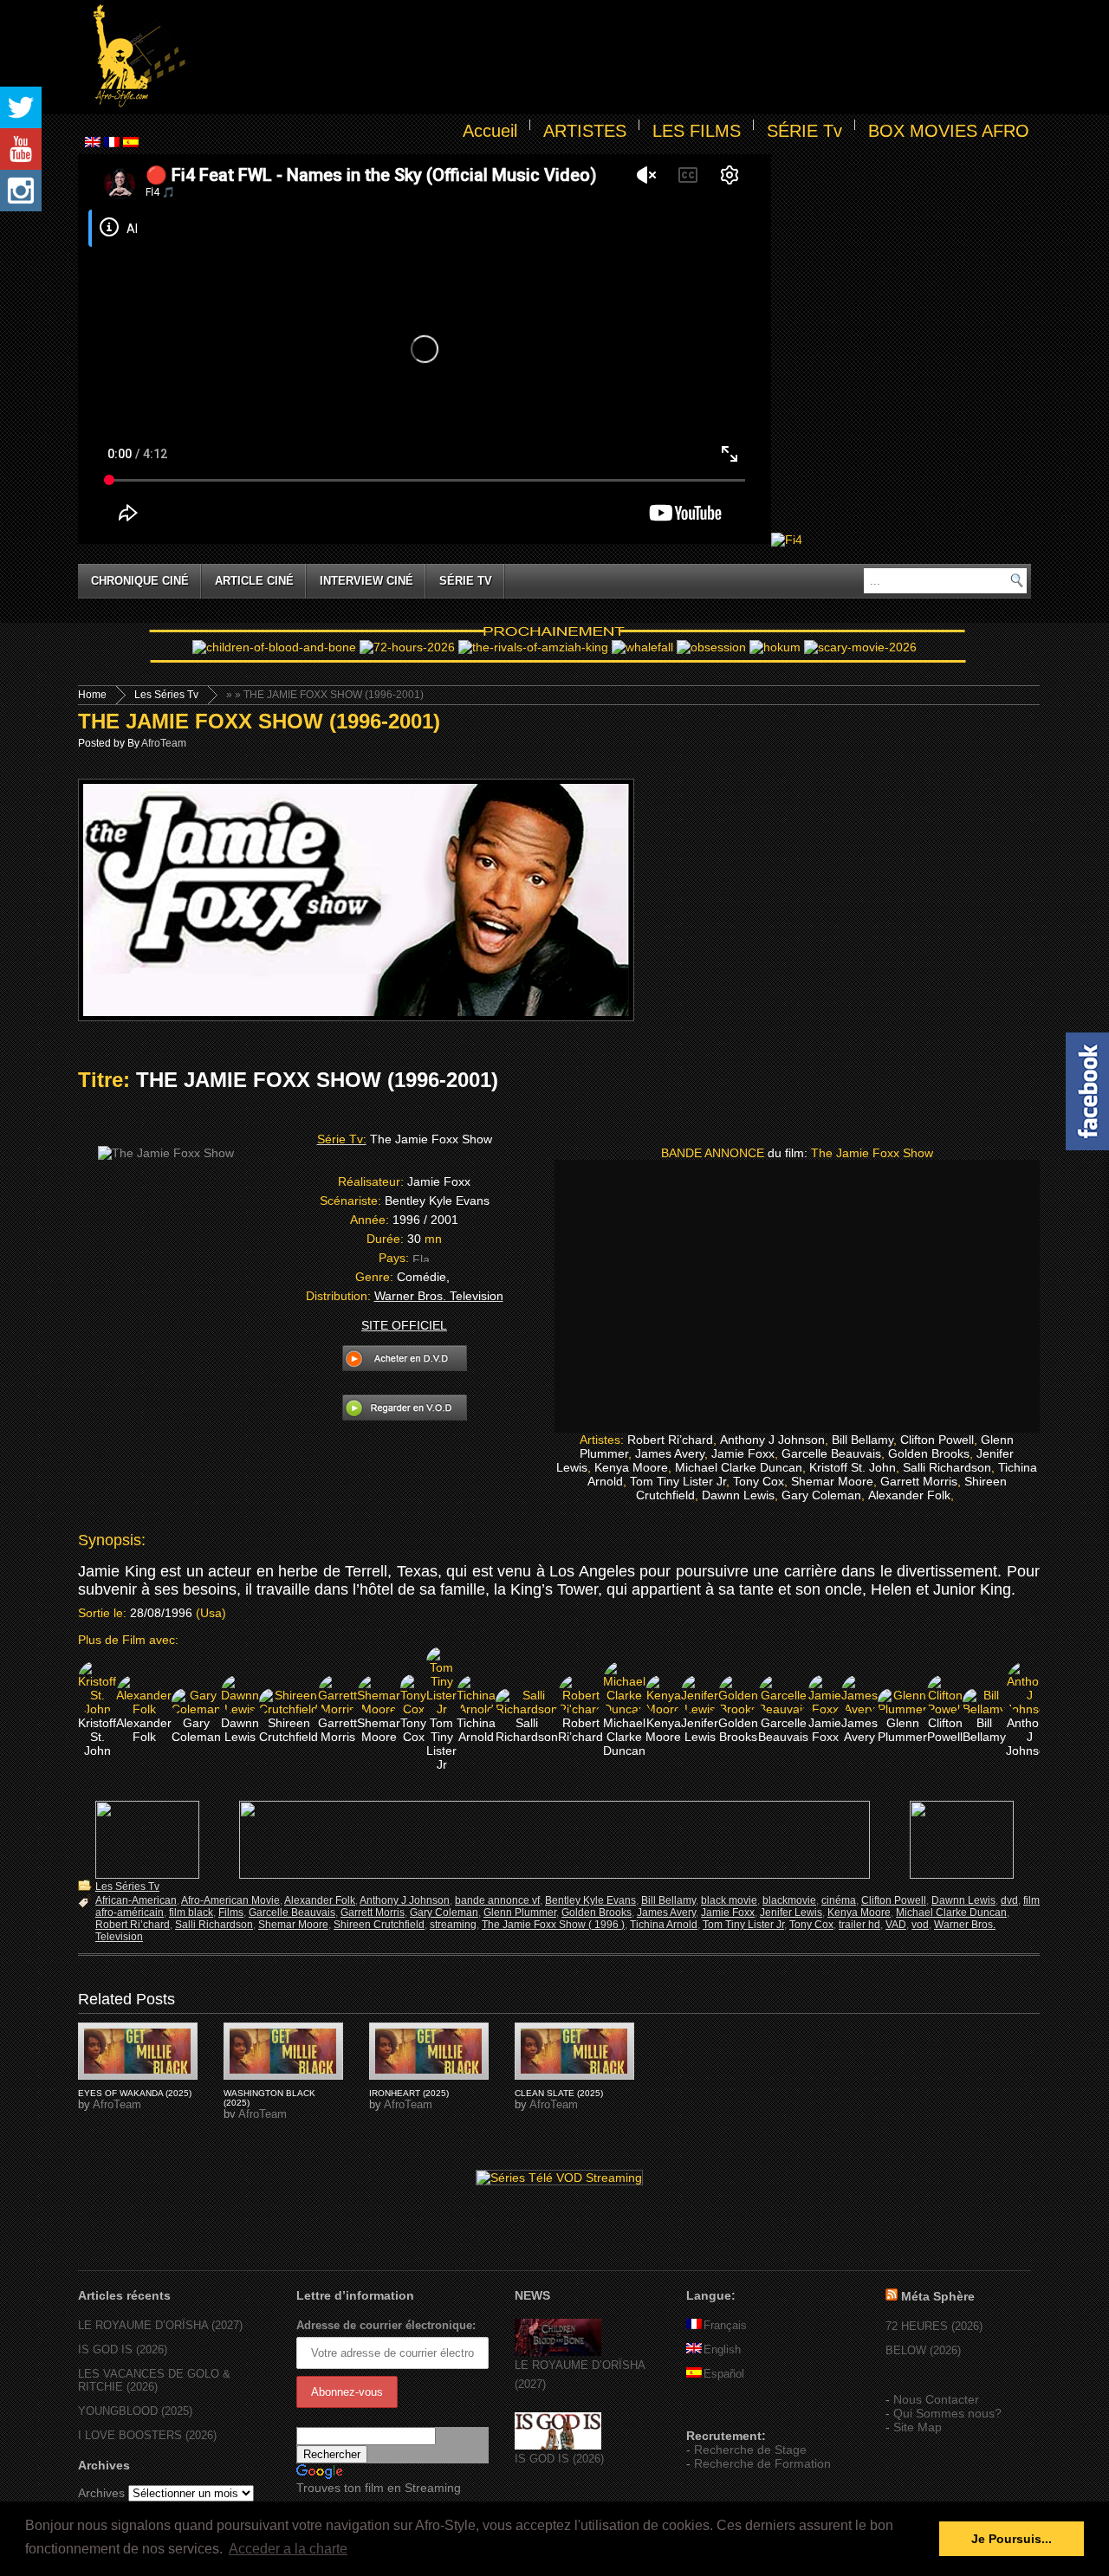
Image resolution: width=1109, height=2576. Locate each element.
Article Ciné (254, 581)
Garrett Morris (373, 1913)
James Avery (666, 1913)
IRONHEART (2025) (409, 2093)
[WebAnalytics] (721, 2411)
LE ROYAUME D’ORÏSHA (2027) (160, 2325)
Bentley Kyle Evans (590, 1900)
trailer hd (859, 1925)
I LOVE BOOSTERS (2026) (147, 2435)
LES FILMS (697, 131)
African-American (136, 1900)
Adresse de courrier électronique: (386, 2325)
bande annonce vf (497, 1900)
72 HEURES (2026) (934, 2326)
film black (191, 1913)
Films (231, 1913)
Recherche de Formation (762, 2463)
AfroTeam (164, 743)
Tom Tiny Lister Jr (743, 1925)
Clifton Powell (894, 1900)
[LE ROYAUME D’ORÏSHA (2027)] (558, 2352)
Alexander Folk (320, 1900)
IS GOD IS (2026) (123, 2349)
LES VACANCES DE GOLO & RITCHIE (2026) (154, 2380)
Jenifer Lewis (791, 1913)
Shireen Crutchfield (379, 1925)
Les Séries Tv (166, 695)
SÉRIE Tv (804, 131)
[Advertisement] (612, 57)
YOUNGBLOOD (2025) (135, 2411)
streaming (453, 1925)
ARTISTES (585, 131)
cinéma (839, 1900)
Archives (101, 2493)
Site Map (918, 2427)
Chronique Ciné (140, 581)
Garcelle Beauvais (292, 1913)
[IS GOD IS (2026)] (558, 2446)
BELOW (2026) (923, 2350)
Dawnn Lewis (963, 1900)
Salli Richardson (214, 1925)
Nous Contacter (936, 2399)
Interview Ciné (366, 581)
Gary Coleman (444, 1913)
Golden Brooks (597, 1913)
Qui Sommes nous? (947, 2413)
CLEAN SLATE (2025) (559, 2093)
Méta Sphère (938, 2296)
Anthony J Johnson (405, 1900)
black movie (729, 1900)
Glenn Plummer (520, 1913)
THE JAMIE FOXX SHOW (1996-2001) (259, 721)
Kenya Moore (859, 1913)
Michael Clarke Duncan (951, 1913)
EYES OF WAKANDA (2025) (135, 2093)
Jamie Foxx (728, 1913)
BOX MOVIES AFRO (949, 131)
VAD (896, 1925)
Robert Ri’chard (133, 1925)
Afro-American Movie (230, 1900)
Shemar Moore (293, 1925)
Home (92, 695)
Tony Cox (811, 1925)
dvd (1009, 1900)
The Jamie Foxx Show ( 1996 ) (553, 1925)
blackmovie (789, 1900)
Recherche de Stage (750, 2450)
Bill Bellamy (668, 1900)
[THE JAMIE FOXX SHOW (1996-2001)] (138, 2051)
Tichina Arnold (664, 1925)
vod (920, 1925)
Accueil (490, 131)
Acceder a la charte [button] (288, 2549)
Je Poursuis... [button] (1012, 2539)
